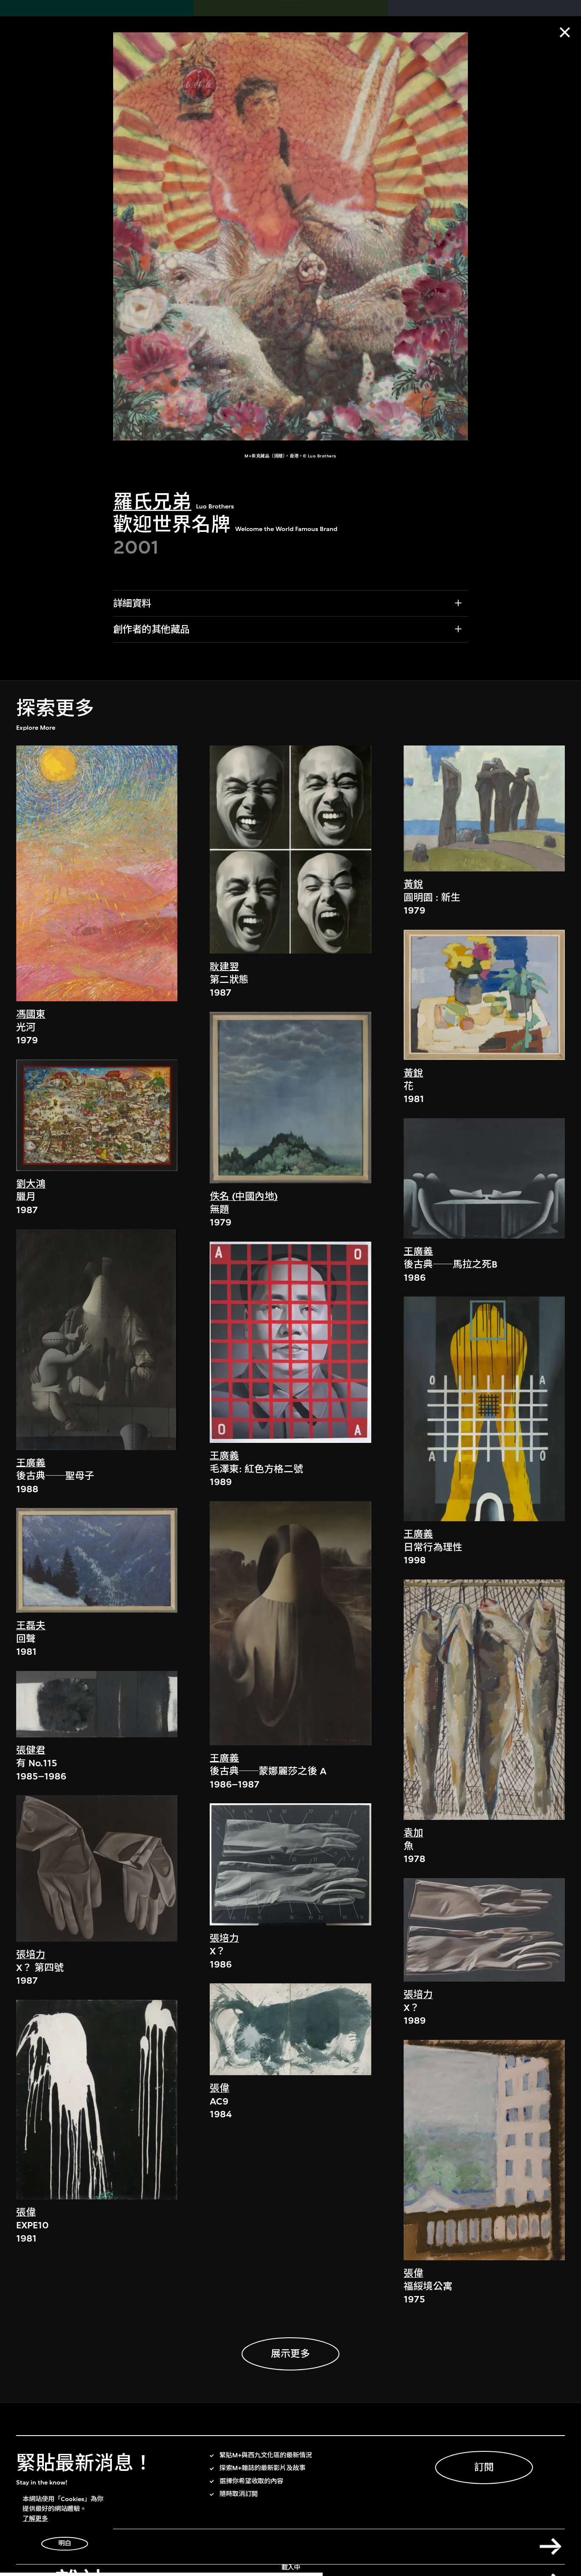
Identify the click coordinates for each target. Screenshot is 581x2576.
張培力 (31, 1955)
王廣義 (31, 1463)
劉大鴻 (31, 1184)
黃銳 (413, 884)
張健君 (31, 1750)
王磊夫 (31, 1626)
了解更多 (35, 2519)
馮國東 (31, 1014)
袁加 (413, 1833)
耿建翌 (224, 967)
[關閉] (565, 32)
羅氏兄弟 (152, 502)
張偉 (26, 2212)
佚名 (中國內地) (244, 1196)
